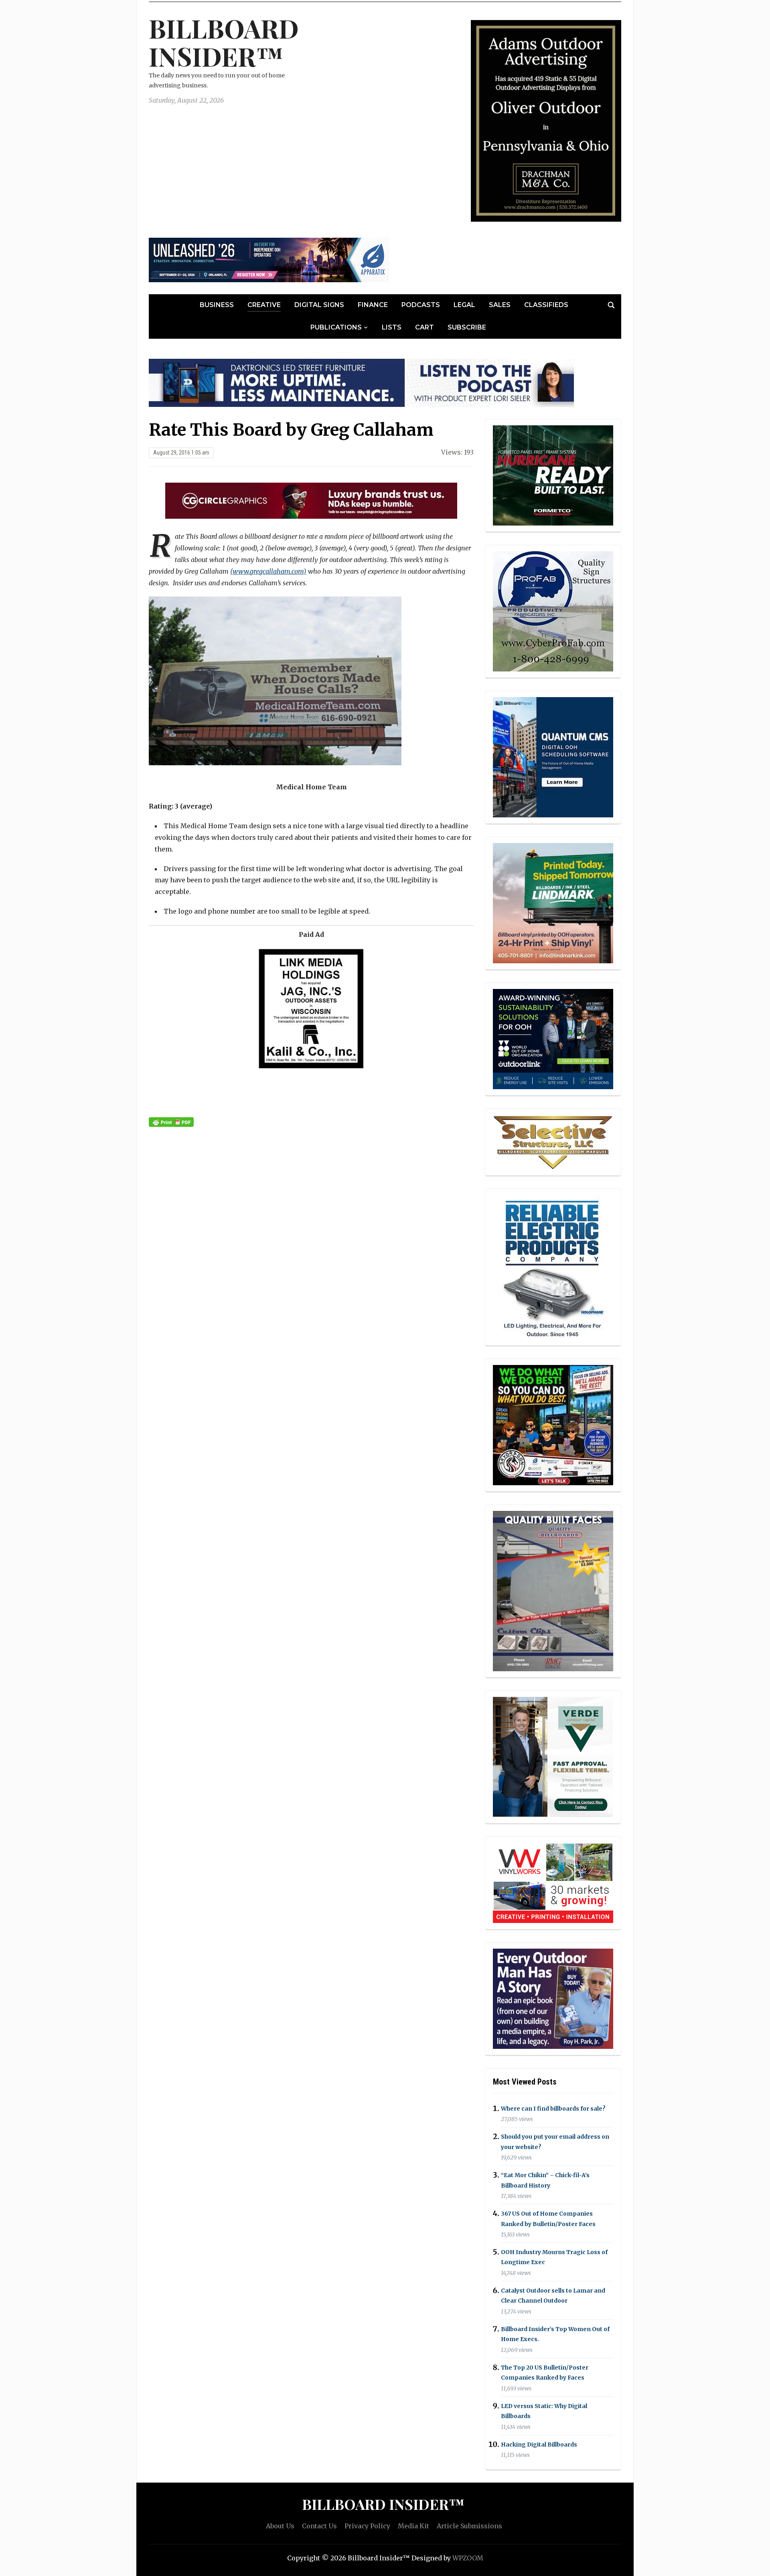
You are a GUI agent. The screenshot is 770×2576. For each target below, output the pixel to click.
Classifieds (546, 305)
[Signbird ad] (553, 1756)
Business (217, 305)
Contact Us (319, 2526)
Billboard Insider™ (224, 42)
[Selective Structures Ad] (553, 1141)
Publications (336, 327)
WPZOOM (468, 2558)
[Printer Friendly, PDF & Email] (171, 1122)
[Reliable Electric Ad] (553, 1266)
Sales (500, 305)
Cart (425, 327)
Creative (264, 305)
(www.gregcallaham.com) (268, 571)
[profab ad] (553, 611)
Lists (392, 327)
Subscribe (467, 327)
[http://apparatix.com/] (269, 259)
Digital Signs (319, 305)
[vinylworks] (553, 1882)
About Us (280, 2526)
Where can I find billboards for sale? (553, 2109)
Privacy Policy (367, 2526)
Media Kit (413, 2526)
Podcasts (421, 305)
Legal (464, 305)
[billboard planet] (553, 757)
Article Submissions (469, 2526)
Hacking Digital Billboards (539, 2445)
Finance (373, 305)
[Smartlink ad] (553, 1038)
